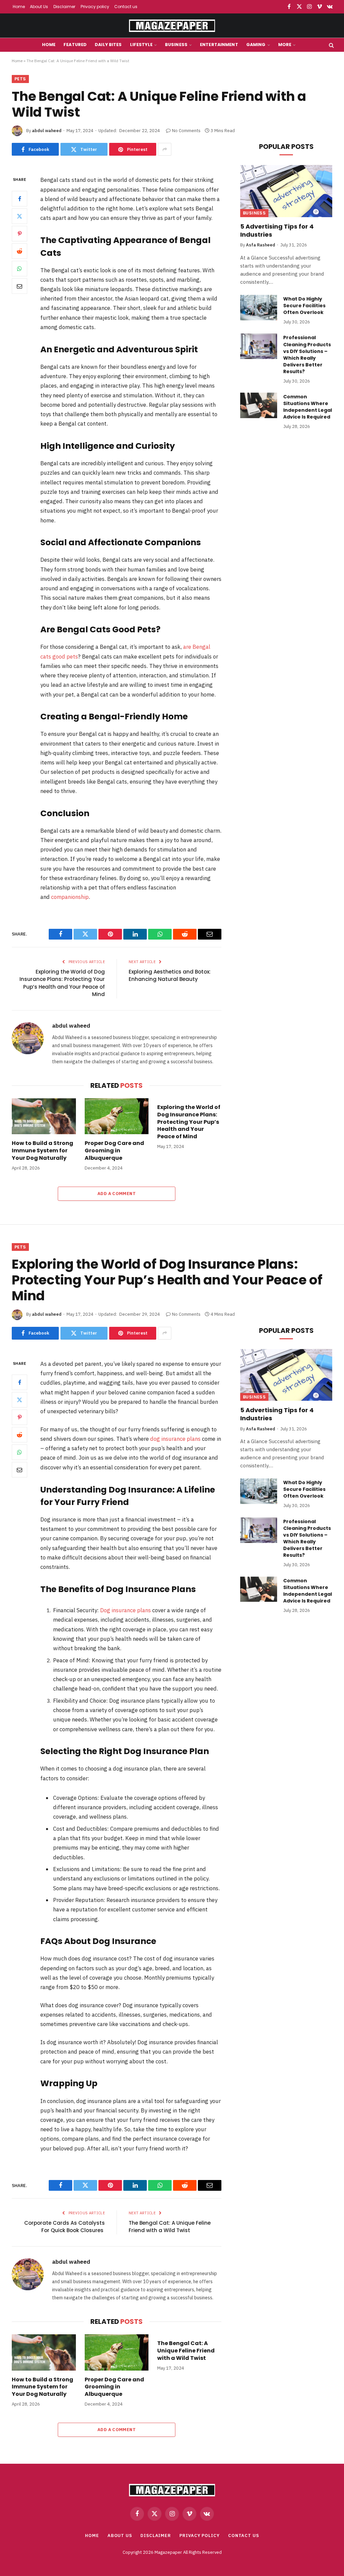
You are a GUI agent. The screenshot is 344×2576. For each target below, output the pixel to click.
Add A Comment (117, 1194)
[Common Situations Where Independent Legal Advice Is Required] (259, 405)
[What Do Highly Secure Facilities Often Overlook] (259, 308)
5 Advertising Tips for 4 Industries (277, 231)
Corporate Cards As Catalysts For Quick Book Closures (64, 2227)
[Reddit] (19, 251)
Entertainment (219, 45)
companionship (70, 897)
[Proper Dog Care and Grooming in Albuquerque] (117, 1116)
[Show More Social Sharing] (165, 149)
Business (176, 45)
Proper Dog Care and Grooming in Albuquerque (114, 1151)
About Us (39, 7)
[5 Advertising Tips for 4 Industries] (286, 191)
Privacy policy (95, 7)
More (285, 45)
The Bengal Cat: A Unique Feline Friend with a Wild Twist (170, 2227)
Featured (75, 45)
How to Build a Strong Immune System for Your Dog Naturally (42, 1151)
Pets (20, 79)
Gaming (256, 45)
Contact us (126, 7)
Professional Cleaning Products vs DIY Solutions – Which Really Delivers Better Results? (307, 354)
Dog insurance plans (125, 1610)
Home (19, 7)
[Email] (19, 286)
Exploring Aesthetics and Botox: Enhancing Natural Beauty (170, 976)
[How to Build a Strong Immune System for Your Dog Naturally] (44, 1116)
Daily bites (108, 45)
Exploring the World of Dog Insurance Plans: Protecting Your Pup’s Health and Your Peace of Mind (62, 983)
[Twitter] (19, 216)
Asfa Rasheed (261, 245)
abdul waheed (47, 131)
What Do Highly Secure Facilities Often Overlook (304, 306)
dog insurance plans (175, 1439)
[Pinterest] (19, 234)
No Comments (186, 131)
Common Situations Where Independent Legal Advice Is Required (308, 407)
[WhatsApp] (19, 269)
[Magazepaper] (172, 26)
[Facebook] (19, 199)
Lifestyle (141, 45)
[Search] (331, 45)
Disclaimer (64, 7)
